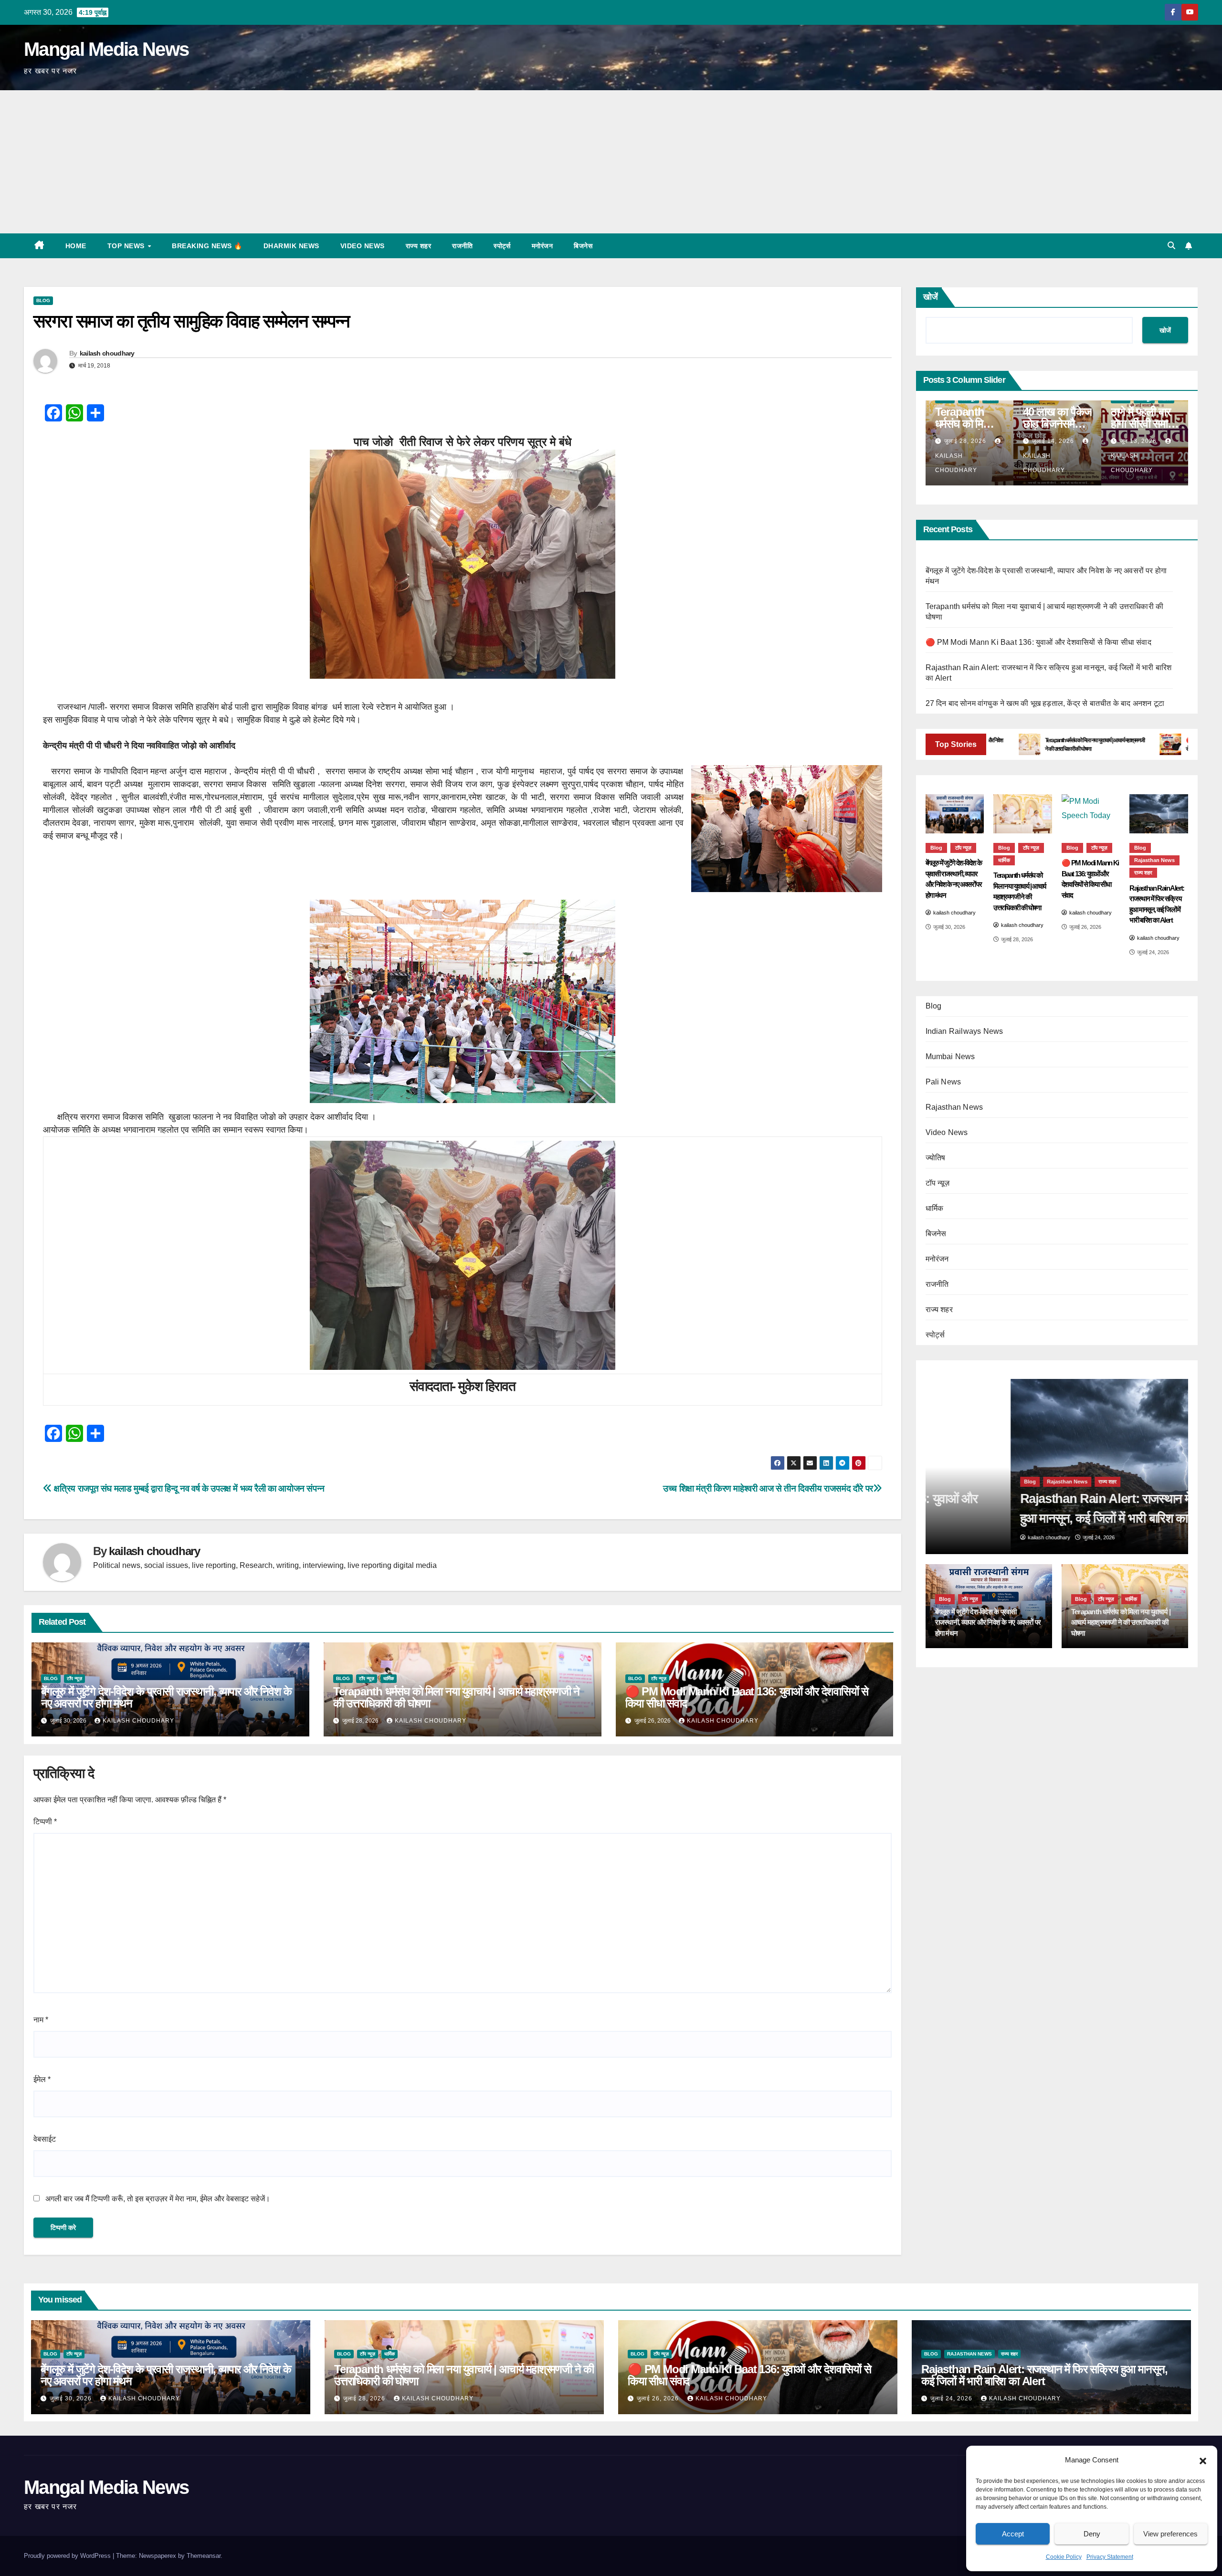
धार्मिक (389, 1678)
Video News (363, 246)
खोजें (931, 297)
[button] (1203, 2460)
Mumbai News (950, 1056)
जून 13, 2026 (976, 441)
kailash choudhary (107, 353)
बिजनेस (583, 246)
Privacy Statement (1110, 2557)
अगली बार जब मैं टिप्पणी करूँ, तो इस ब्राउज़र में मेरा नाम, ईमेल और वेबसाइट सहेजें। (158, 2199)
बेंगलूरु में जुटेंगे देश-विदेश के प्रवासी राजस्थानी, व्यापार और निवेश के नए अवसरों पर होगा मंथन (166, 1697)
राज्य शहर (419, 246)
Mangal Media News (106, 49)
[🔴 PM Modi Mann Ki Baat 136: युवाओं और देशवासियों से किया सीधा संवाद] (1091, 814)
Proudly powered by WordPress (68, 2556)
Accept (1013, 2534)
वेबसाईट (45, 2139)
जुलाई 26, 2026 (659, 2398)
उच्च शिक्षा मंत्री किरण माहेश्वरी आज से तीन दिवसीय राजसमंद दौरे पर (768, 1488)
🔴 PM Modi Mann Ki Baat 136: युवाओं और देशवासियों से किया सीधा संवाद (747, 1697)
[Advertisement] (611, 162)
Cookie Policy (1064, 2557)
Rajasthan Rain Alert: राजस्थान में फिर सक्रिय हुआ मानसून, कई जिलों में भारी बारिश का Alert (1044, 2375)
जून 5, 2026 (1062, 441)
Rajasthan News (1154, 860)
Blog (43, 300)
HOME (76, 246)
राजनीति (462, 246)
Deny (1092, 2534)
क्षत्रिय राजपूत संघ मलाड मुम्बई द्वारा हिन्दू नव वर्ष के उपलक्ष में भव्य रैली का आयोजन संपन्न (188, 1488)
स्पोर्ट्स (502, 246)
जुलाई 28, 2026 (365, 2398)
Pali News (943, 1081)
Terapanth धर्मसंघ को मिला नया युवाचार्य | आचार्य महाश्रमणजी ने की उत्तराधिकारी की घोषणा (456, 1697)
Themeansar (204, 2556)
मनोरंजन (543, 246)
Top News (127, 246)
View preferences (1170, 2534)
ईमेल (42, 2079)
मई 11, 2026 (1151, 441)
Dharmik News (291, 246)
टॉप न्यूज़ (74, 1678)
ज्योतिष (936, 1157)
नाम (41, 2020)
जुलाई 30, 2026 (72, 2398)
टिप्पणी (45, 1822)
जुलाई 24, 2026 (952, 2398)
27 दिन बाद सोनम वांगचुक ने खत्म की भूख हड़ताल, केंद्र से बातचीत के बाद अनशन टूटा (1045, 703)
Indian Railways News (964, 1031)
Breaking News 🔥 (207, 246)
